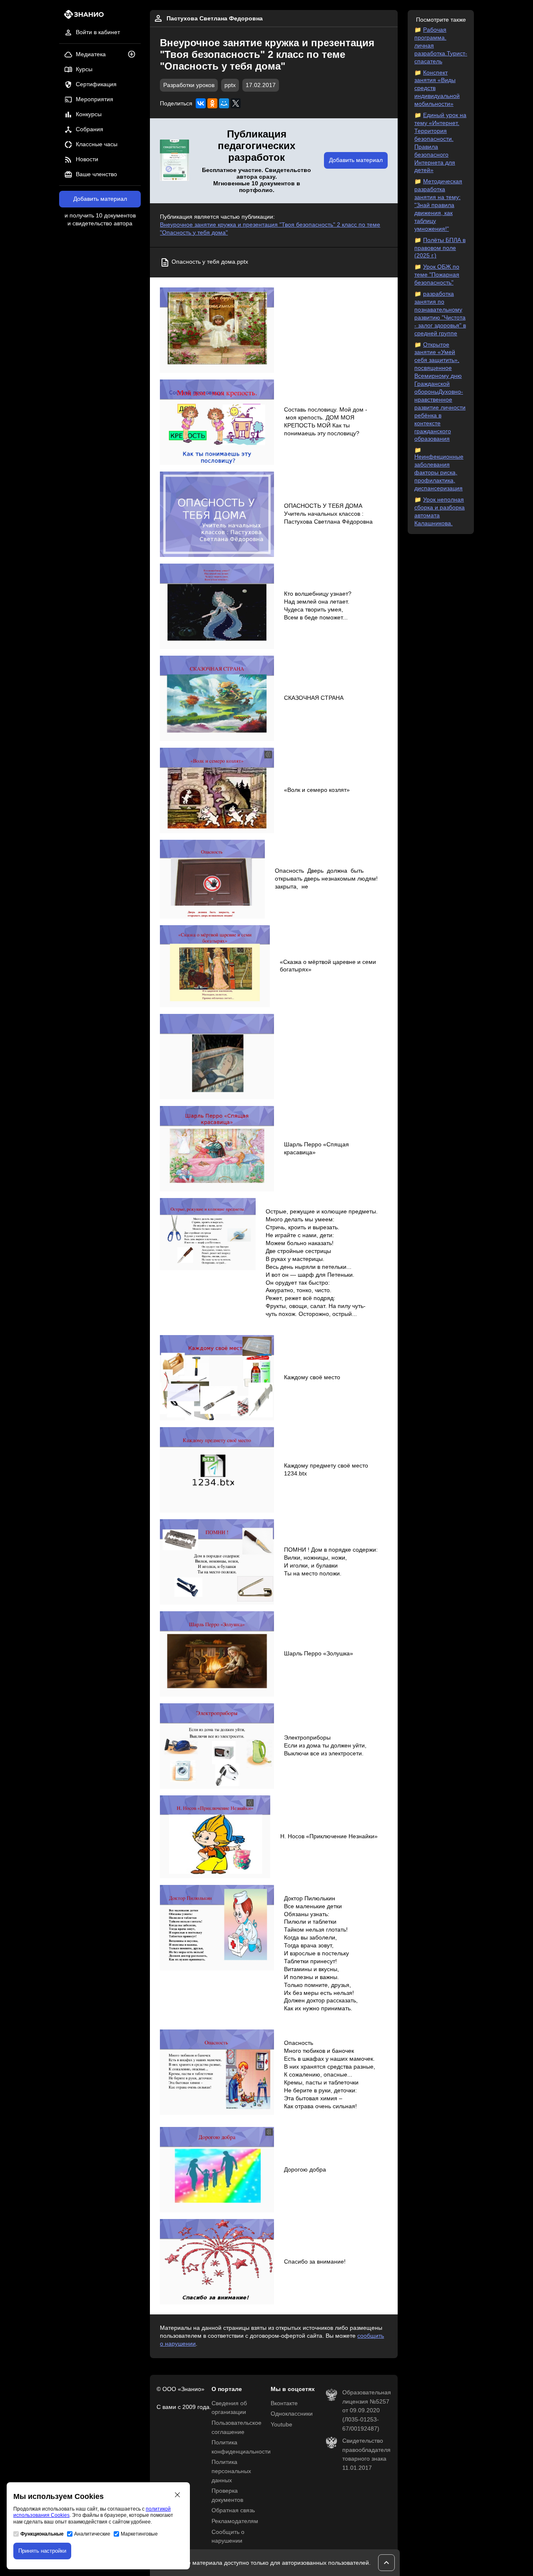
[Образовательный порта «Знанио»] (81, 17)
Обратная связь (233, 2510)
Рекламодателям (235, 2521)
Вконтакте (284, 2403)
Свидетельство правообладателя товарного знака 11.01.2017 (366, 2454)
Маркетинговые (139, 2534)
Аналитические (92, 2534)
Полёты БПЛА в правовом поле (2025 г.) (440, 248)
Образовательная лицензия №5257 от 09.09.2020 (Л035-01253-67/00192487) (367, 2410)
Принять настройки (42, 2551)
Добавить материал (100, 199)
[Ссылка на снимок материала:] (217, 330)
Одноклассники (292, 2414)
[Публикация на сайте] (134, 55)
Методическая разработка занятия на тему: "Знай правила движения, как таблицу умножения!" (438, 205)
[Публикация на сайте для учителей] (174, 161)
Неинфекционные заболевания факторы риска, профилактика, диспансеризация (439, 473)
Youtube (281, 2425)
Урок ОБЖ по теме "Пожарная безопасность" (437, 275)
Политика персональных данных (231, 2471)
